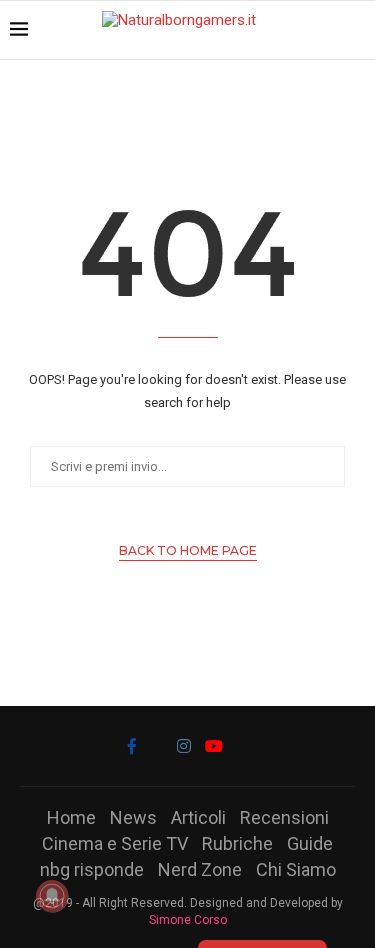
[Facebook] (132, 746)
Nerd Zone (200, 869)
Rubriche (237, 843)
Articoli (198, 817)
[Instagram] (184, 746)
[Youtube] (214, 746)
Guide (310, 843)
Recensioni (284, 817)
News (133, 817)
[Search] (355, 30)
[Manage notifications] (52, 896)
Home (71, 817)
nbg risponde (92, 869)
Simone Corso (188, 920)
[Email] (243, 746)
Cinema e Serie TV (115, 843)
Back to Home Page (188, 550)
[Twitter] (157, 746)
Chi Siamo (296, 869)
